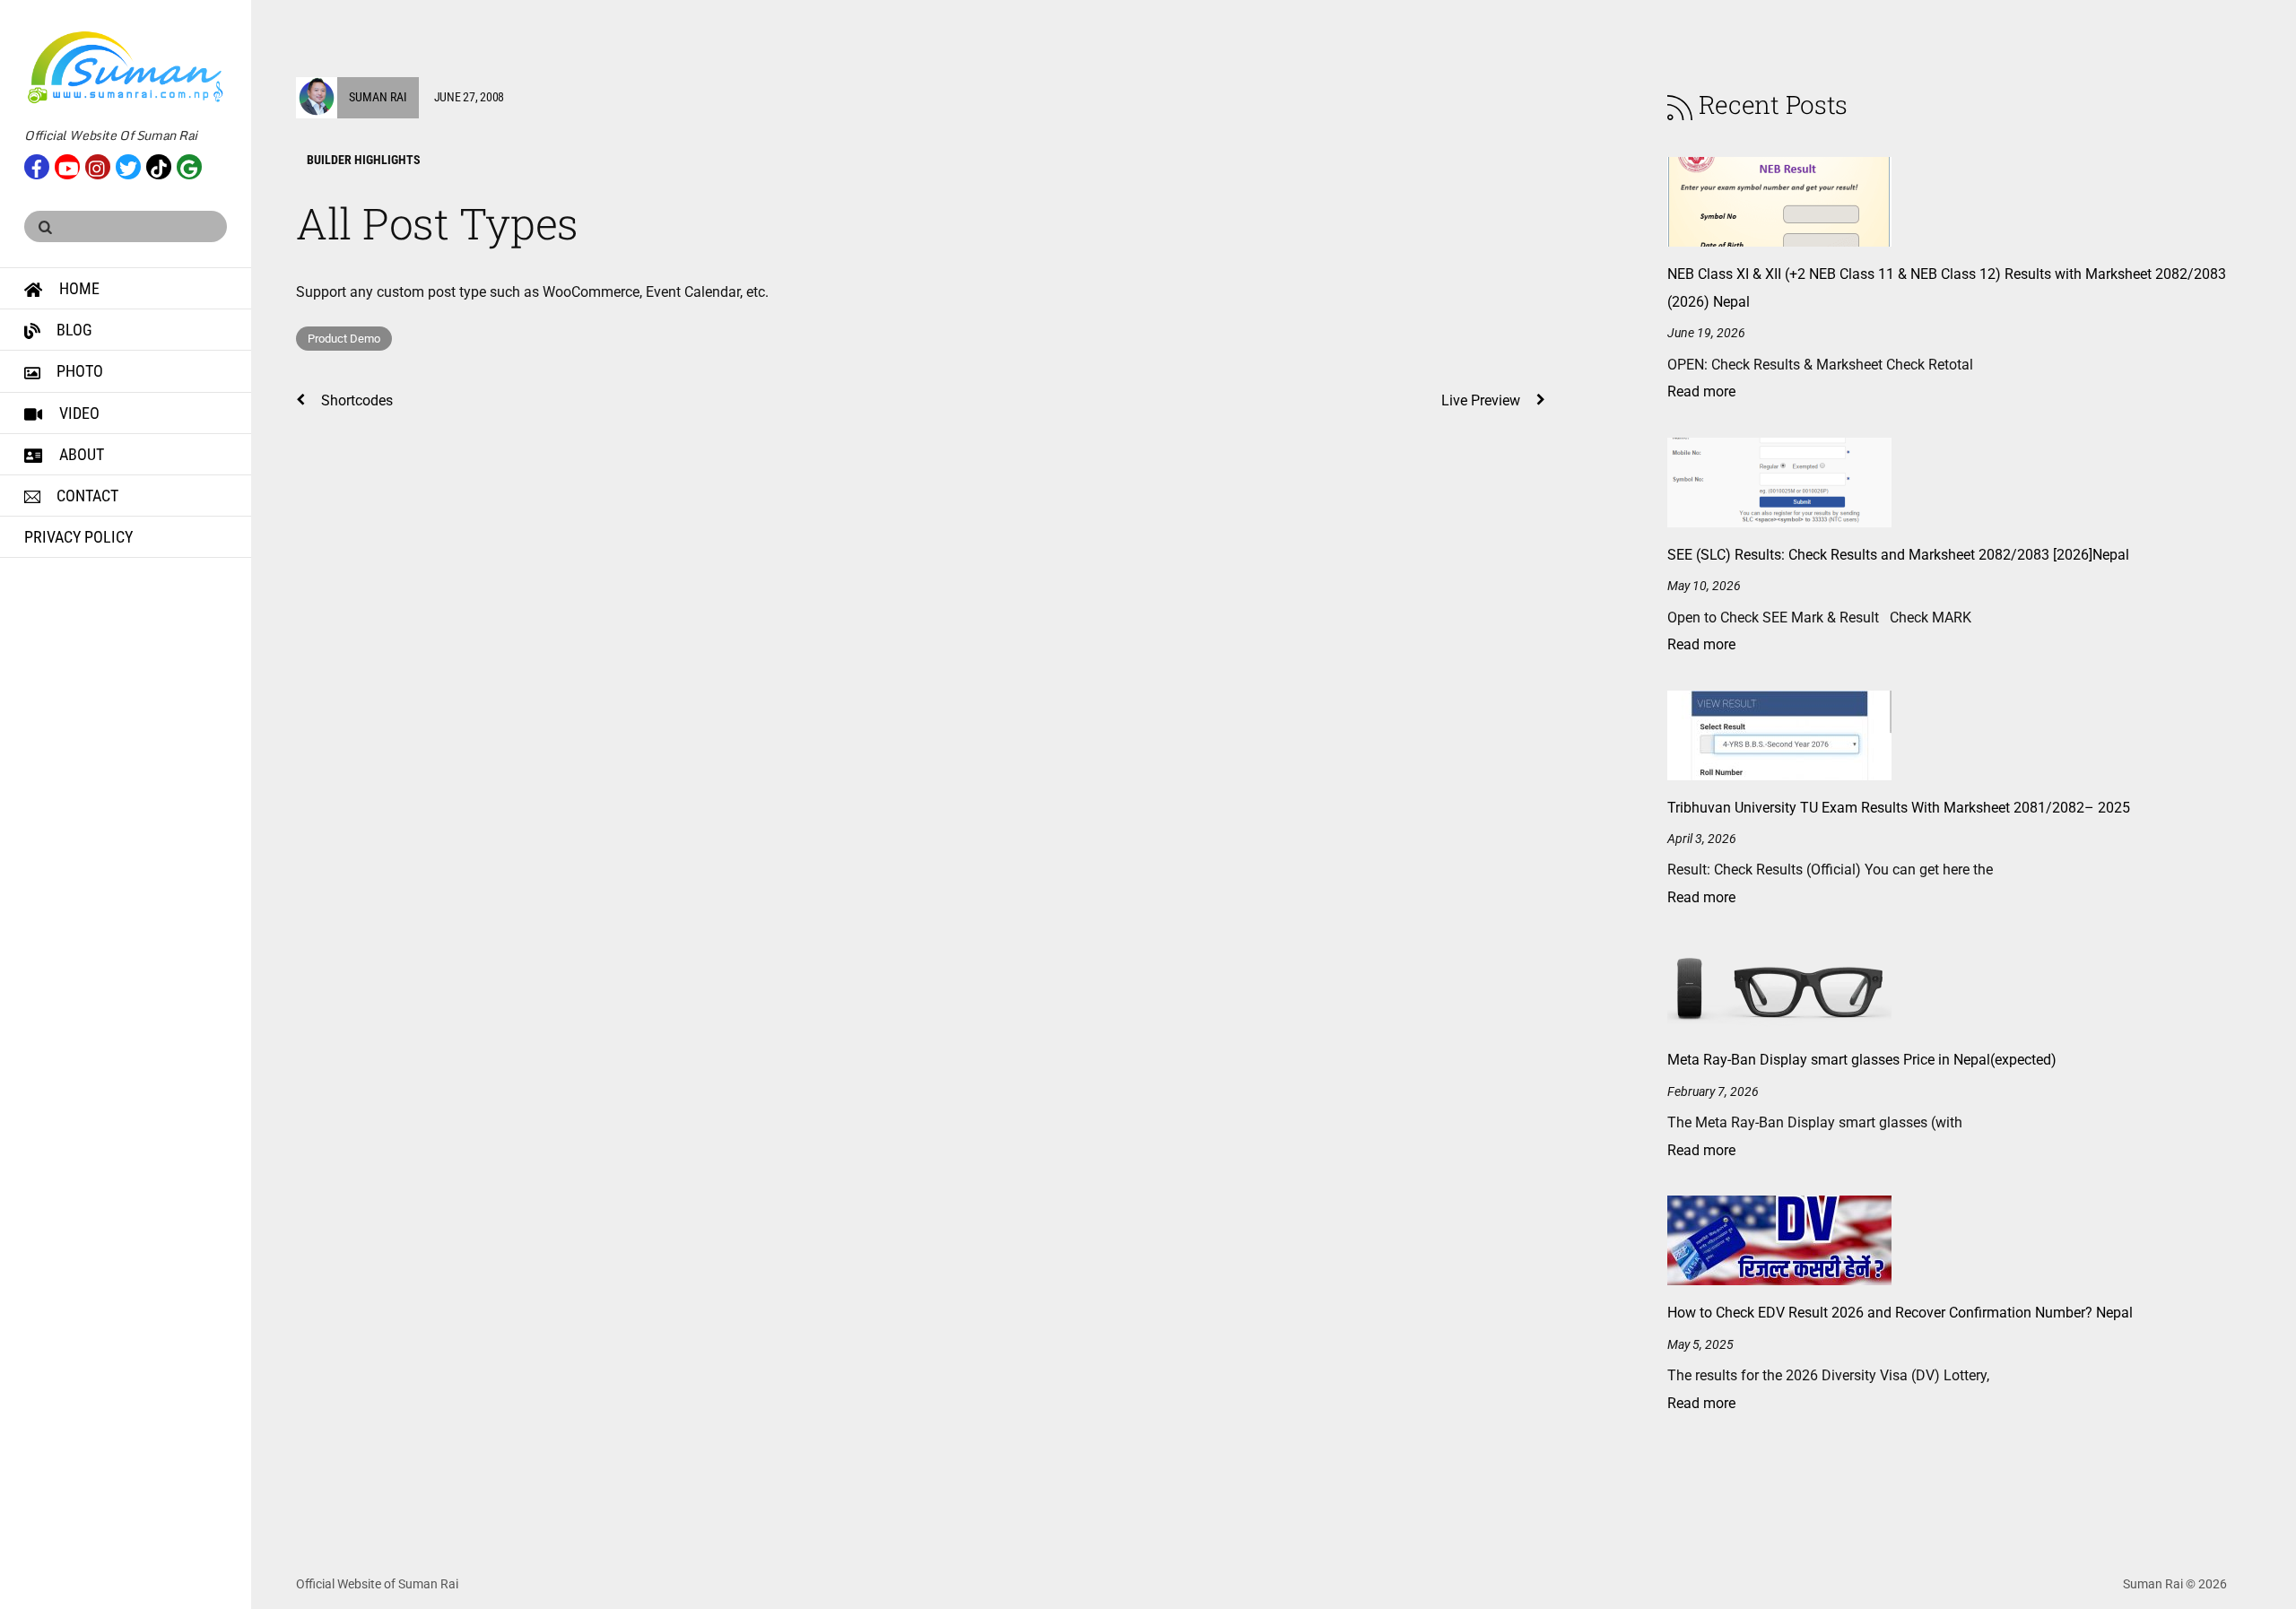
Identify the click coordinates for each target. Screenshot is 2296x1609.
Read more (1701, 391)
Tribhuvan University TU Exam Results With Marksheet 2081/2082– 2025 (1899, 808)
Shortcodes (357, 400)
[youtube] (67, 165)
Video (78, 413)
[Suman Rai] (126, 96)
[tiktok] (159, 165)
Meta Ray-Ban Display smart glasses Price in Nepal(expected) (1862, 1060)
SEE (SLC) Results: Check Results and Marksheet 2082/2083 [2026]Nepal (1898, 555)
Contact (86, 496)
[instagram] (98, 165)
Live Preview (1481, 400)
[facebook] (37, 165)
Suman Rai (378, 97)
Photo (78, 371)
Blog (73, 330)
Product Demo (344, 339)
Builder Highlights (364, 160)
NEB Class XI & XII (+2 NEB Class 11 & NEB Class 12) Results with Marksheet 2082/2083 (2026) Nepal (1947, 287)
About (80, 454)
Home (78, 288)
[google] (189, 165)
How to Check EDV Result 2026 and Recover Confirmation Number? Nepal (1900, 1313)
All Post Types (437, 223)
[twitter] (128, 165)
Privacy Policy (78, 537)
